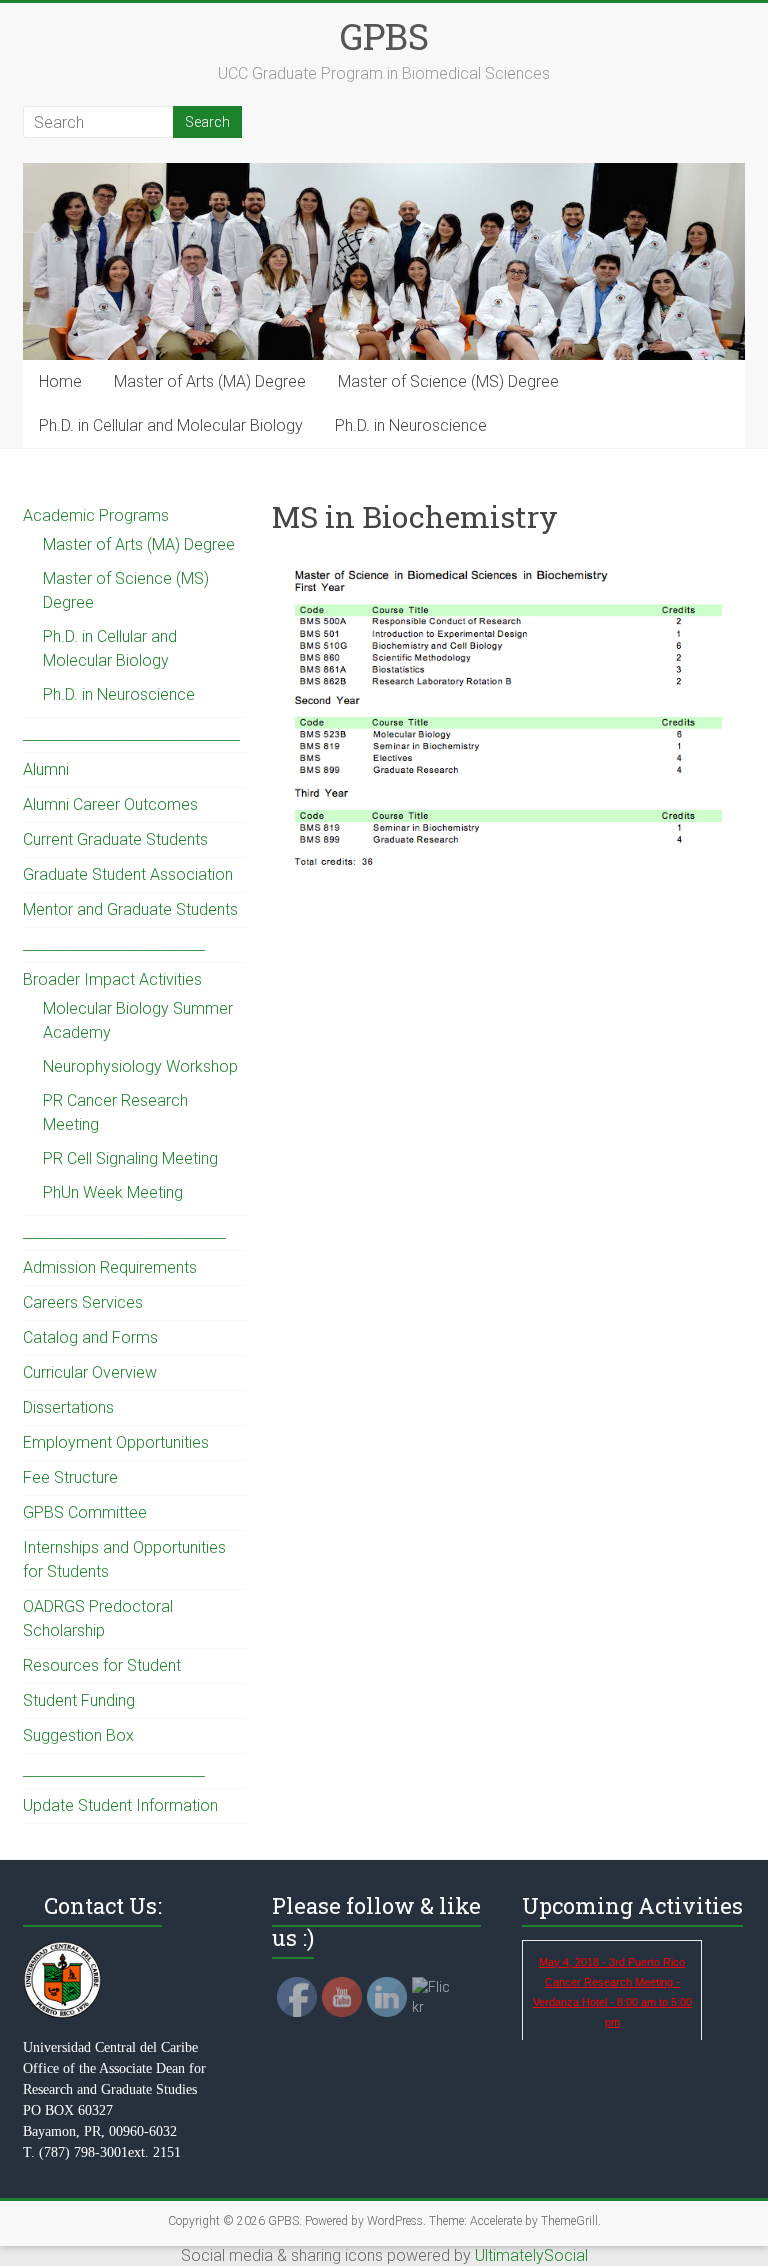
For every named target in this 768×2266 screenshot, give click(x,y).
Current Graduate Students (115, 839)
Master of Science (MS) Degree (448, 381)
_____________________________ (124, 1232)
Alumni (46, 769)
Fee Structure (70, 1477)
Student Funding (79, 1700)
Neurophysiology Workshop (140, 1066)
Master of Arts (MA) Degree (210, 381)
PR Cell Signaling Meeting (130, 1158)
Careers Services (83, 1302)
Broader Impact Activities (112, 979)
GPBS (384, 36)
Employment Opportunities (116, 1442)
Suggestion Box (78, 1735)
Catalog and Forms (90, 1337)
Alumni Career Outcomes (110, 804)
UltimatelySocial (531, 2255)
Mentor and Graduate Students (130, 909)
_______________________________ (131, 734)
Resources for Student (102, 1665)
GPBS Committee (85, 1512)
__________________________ (114, 944)
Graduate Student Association (128, 874)
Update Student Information (120, 1805)
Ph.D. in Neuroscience (411, 425)
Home (60, 381)
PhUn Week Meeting (113, 1192)
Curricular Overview (90, 1372)
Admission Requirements (110, 1267)
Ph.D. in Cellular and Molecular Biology (171, 425)
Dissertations (68, 1407)
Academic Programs (96, 515)
